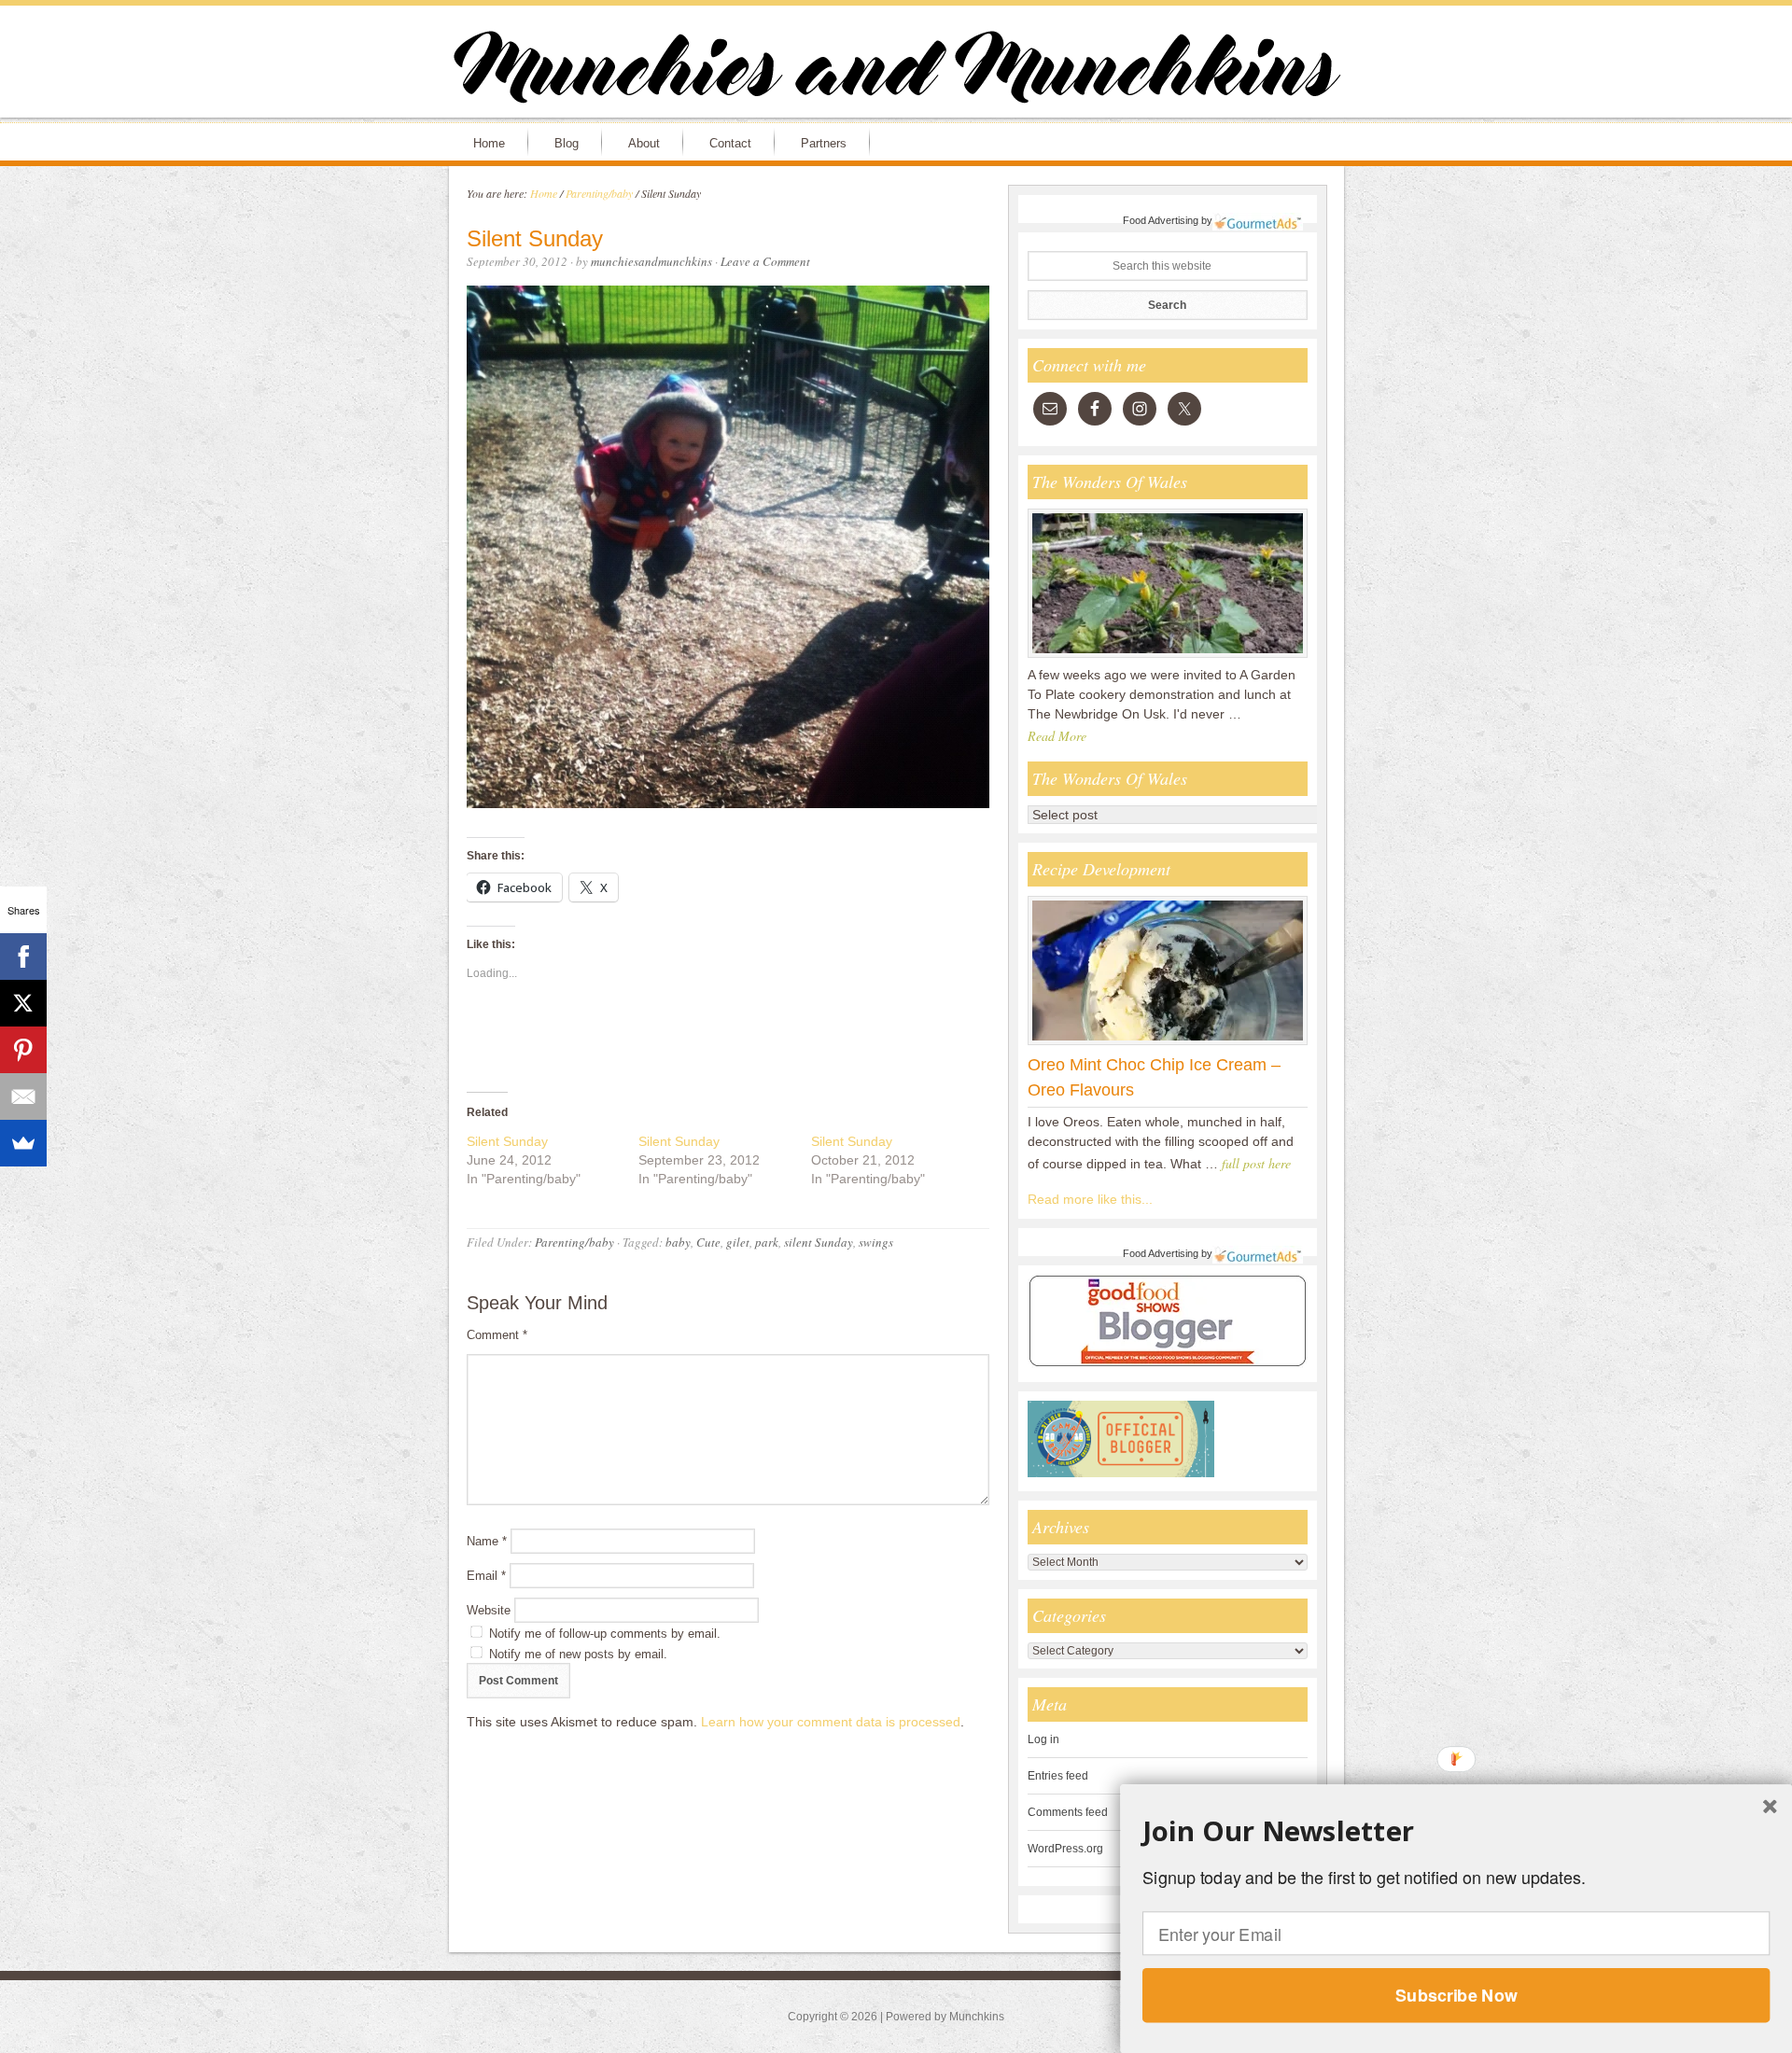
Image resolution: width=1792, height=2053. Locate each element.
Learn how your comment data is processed (831, 1722)
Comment (497, 1335)
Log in (1043, 1739)
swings (876, 1242)
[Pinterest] (23, 1050)
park (767, 1242)
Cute (708, 1242)
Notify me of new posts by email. (578, 1654)
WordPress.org (1065, 1849)
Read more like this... (1090, 1199)
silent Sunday (819, 1242)
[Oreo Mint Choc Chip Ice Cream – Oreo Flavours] (1168, 1044)
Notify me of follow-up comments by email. (605, 1634)
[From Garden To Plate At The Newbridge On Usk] (1168, 657)
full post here (1256, 1163)
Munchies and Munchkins (896, 71)
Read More (1057, 736)
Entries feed (1058, 1776)
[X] (23, 1003)
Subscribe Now (1456, 1995)
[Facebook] (23, 957)
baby (678, 1242)
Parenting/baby (574, 1242)
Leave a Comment (765, 261)
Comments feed (1068, 1812)
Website (489, 1610)
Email (486, 1576)
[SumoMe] (23, 1143)
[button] (1456, 1831)
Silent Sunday (507, 1141)
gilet (738, 1242)
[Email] (23, 1096)
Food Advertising (1161, 220)
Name (487, 1541)
